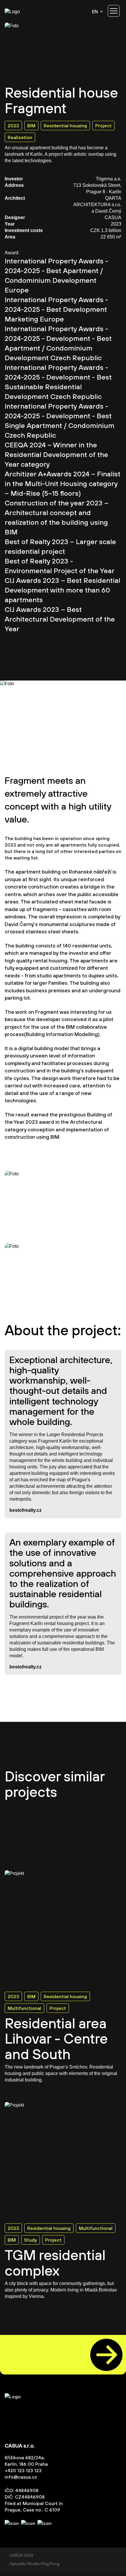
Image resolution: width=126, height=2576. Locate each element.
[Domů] (22, 11)
